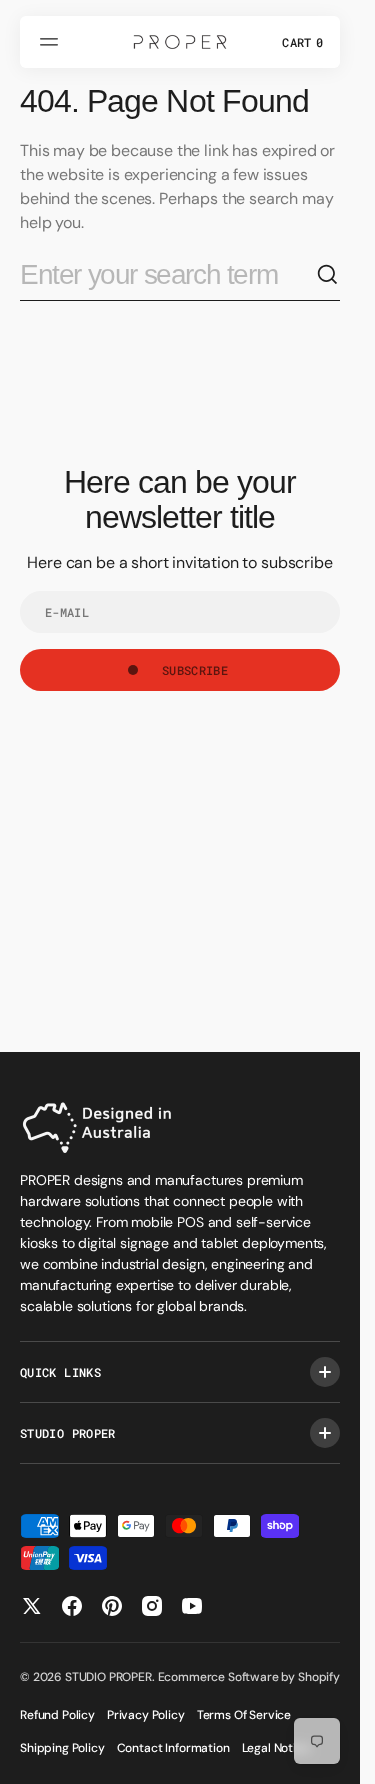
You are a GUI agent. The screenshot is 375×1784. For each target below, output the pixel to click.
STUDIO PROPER (108, 1677)
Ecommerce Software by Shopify (249, 1677)
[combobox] (168, 275)
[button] (52, 42)
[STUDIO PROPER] (180, 42)
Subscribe (195, 670)
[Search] (328, 275)
